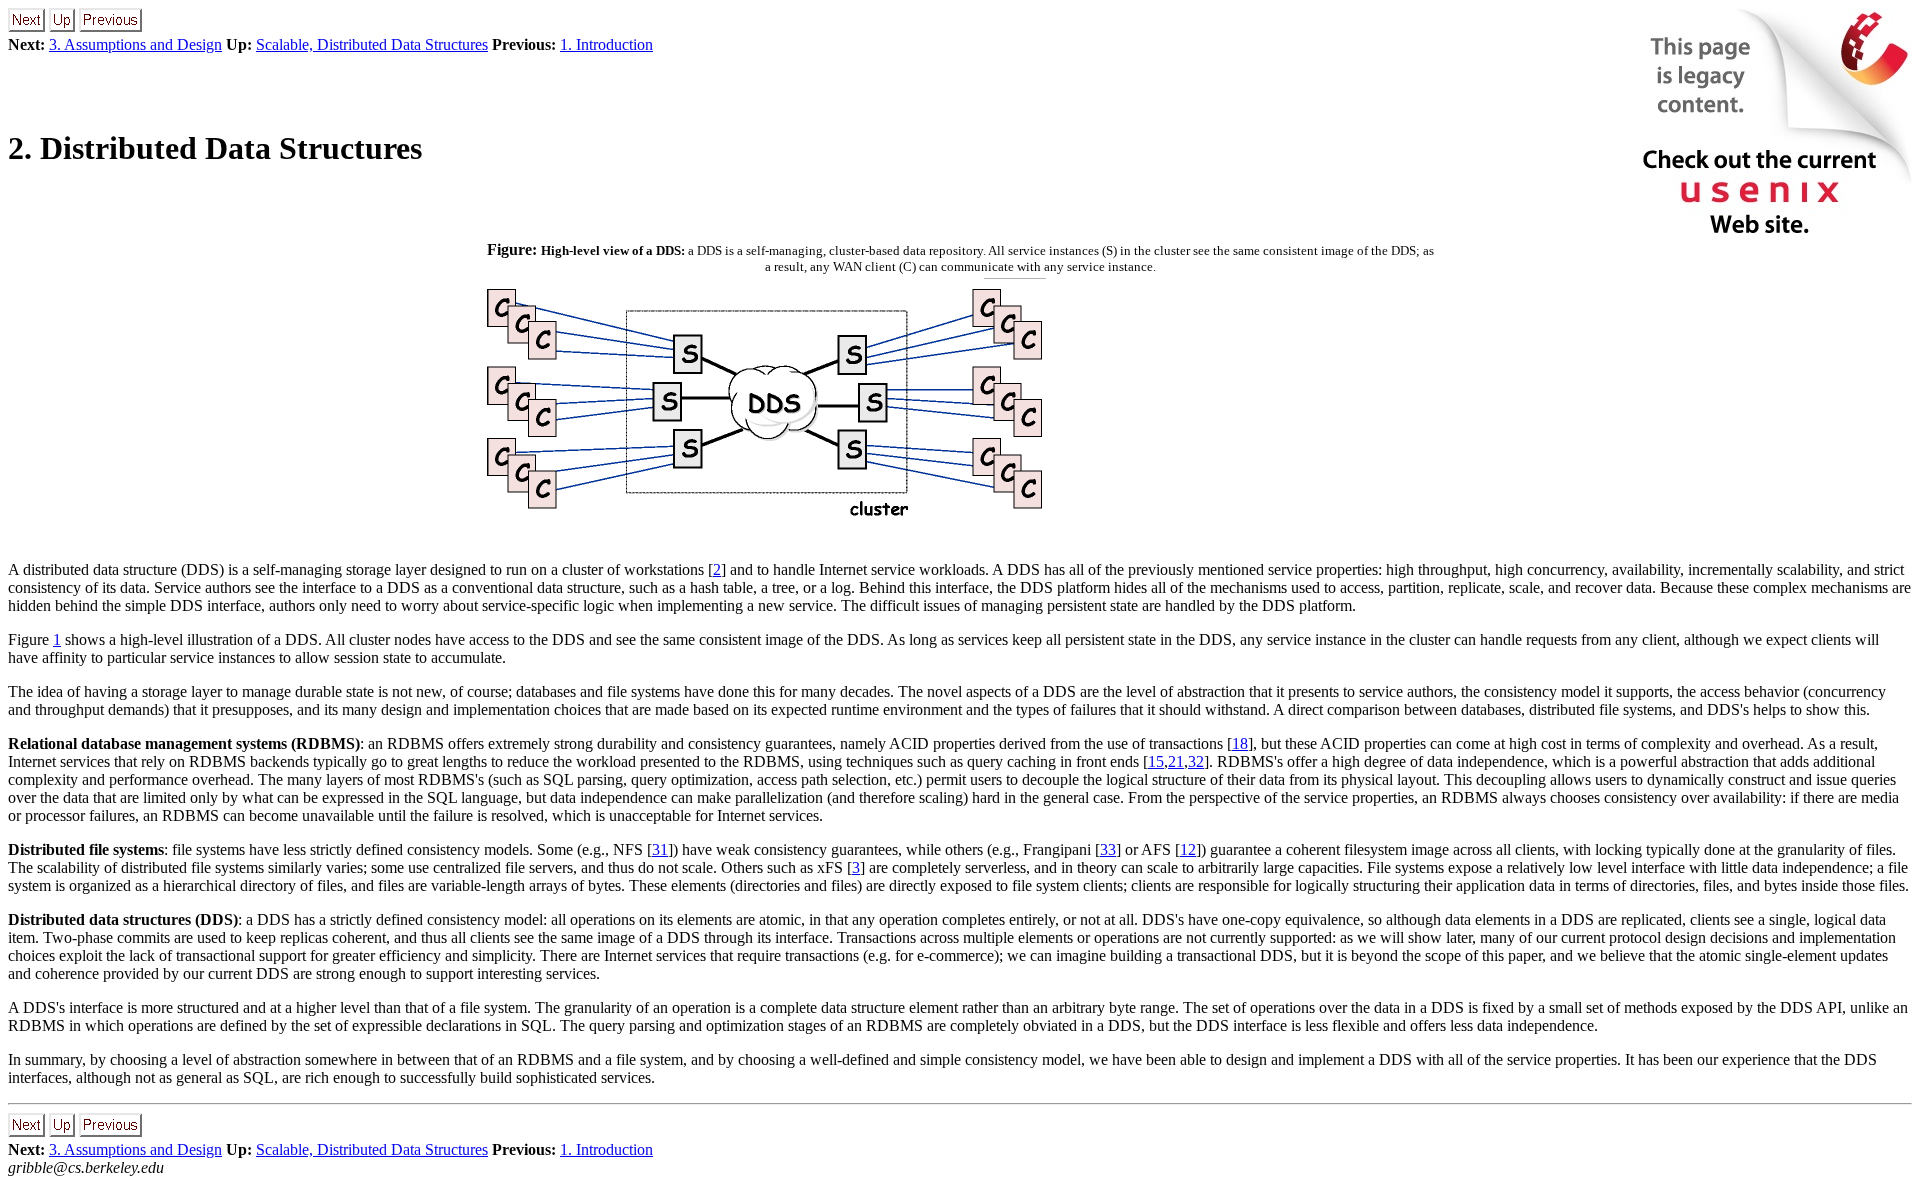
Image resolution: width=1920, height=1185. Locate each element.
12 (1188, 849)
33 (1108, 849)
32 (1196, 761)
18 (1240, 743)
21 (1176, 761)
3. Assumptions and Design (135, 44)
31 (660, 849)
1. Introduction (606, 44)
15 (1156, 761)
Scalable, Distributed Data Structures (372, 44)
